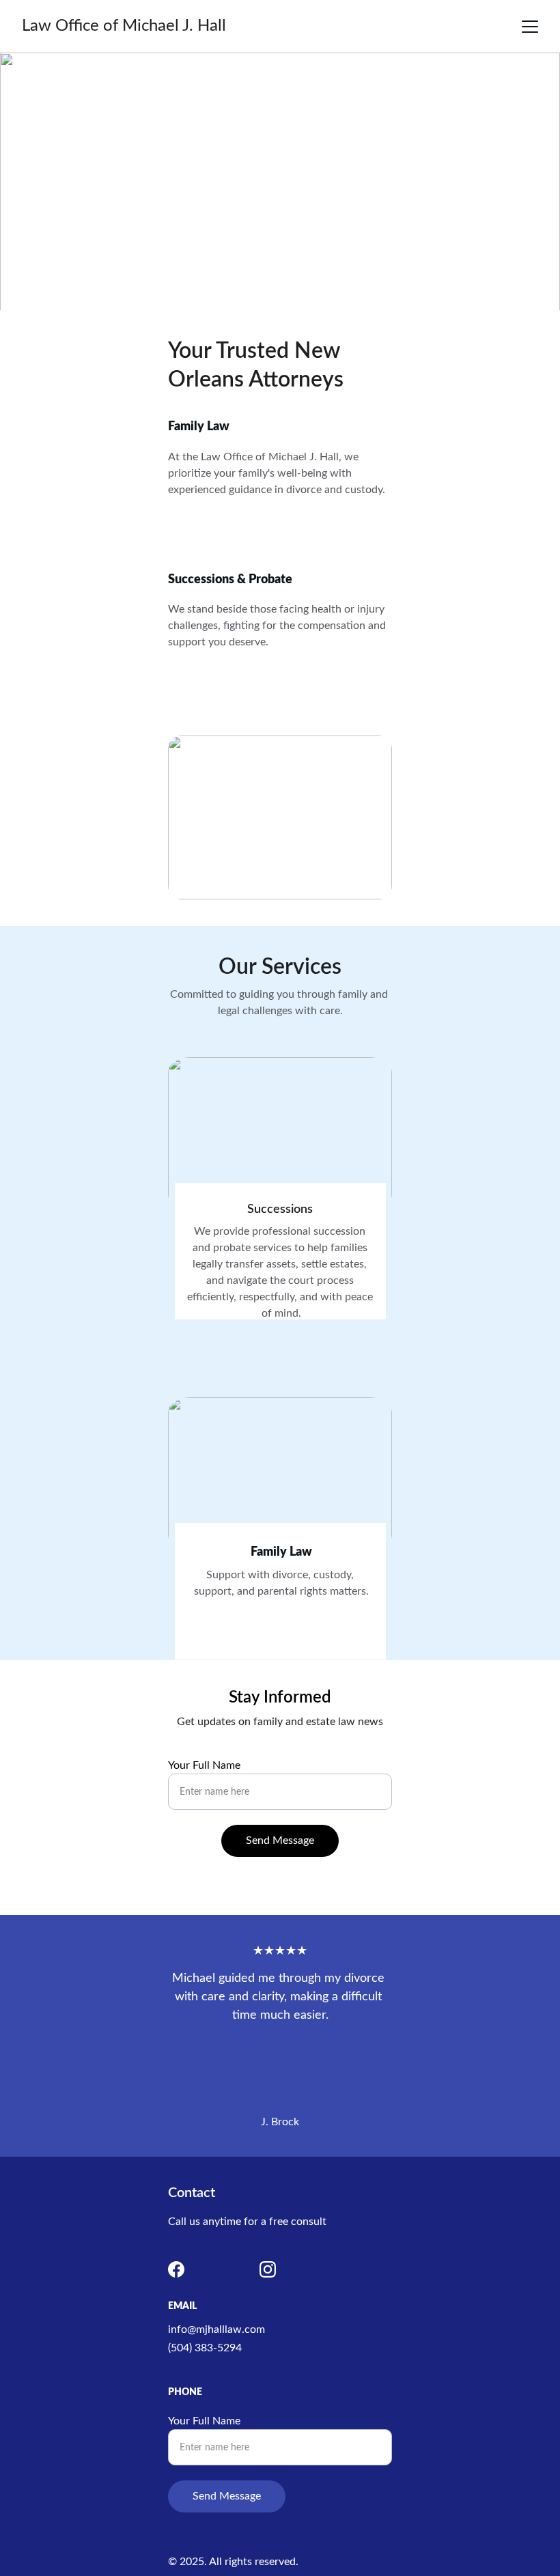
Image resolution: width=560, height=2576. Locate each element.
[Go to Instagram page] (268, 2269)
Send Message (280, 1840)
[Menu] (530, 27)
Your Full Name (204, 1765)
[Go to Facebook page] (176, 2269)
